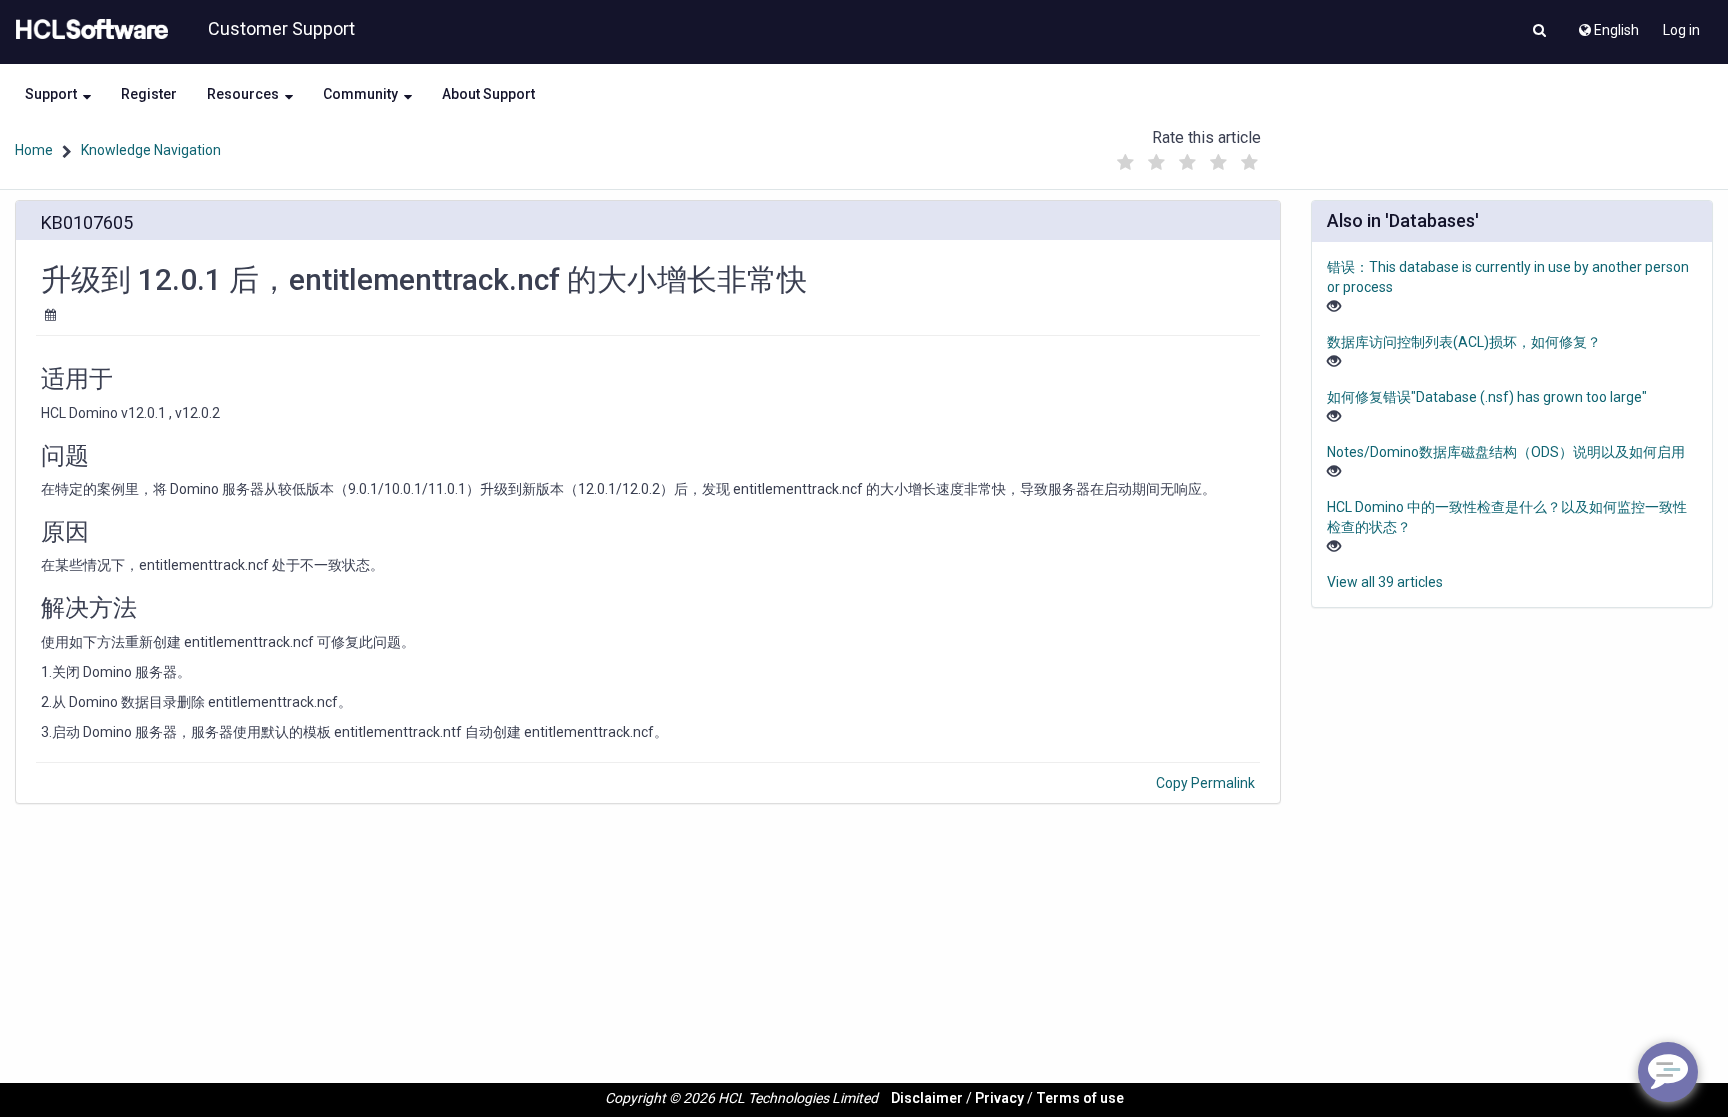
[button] (1539, 32)
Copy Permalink (1205, 783)
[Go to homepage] (88, 30)
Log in (1681, 30)
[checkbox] (1125, 163)
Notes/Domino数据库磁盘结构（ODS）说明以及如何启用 (1506, 452)
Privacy (999, 1098)
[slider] (1187, 157)
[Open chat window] (1668, 1072)
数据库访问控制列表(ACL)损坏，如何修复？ (1464, 342)
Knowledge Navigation (151, 150)
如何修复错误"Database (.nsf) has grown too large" (1487, 397)
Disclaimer (927, 1098)
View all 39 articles (1385, 582)
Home (34, 150)
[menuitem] (1607, 25)
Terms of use (1080, 1098)
